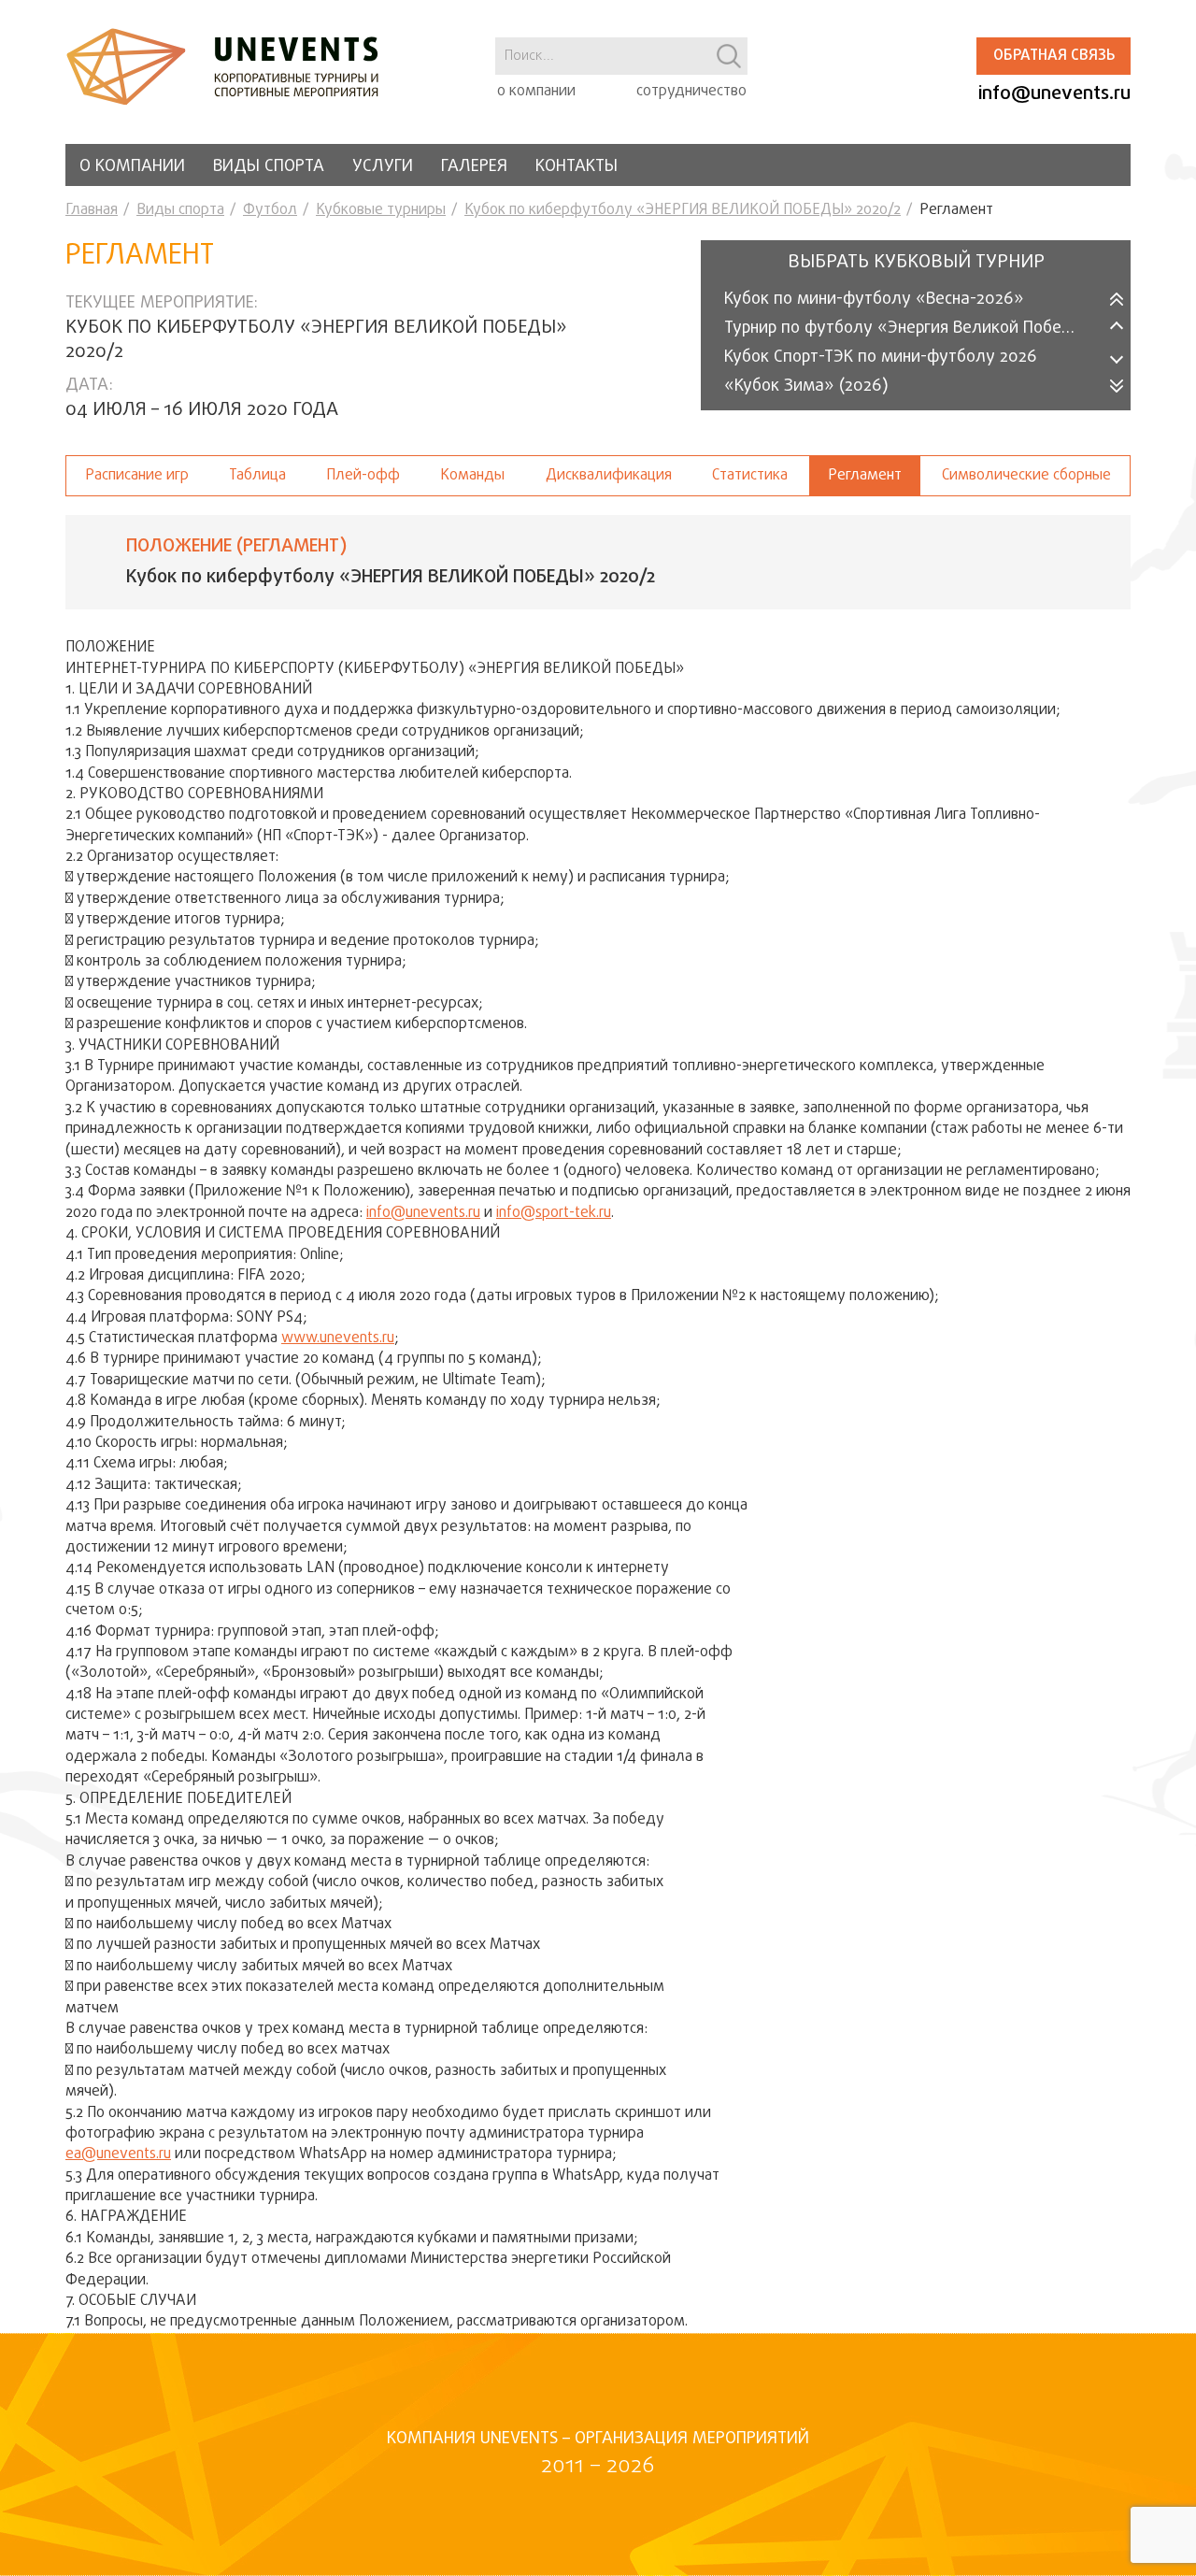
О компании (132, 167)
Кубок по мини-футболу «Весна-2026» (874, 300)
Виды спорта (269, 167)
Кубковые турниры (381, 210)
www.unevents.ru (338, 1338)
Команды (472, 476)
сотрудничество (691, 92)
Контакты (577, 167)
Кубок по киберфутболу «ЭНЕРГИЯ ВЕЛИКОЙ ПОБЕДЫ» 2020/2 (683, 210)
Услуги (383, 167)
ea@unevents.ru (118, 2154)
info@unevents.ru (1054, 94)
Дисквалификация (609, 476)
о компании (536, 92)
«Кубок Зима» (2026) (806, 386)
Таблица (257, 476)
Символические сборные (1026, 476)
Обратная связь (1054, 56)
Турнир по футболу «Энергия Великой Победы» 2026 (913, 329)
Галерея (474, 167)
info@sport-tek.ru (554, 1213)
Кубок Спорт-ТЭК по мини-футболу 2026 (881, 358)
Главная (92, 210)
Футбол (270, 210)
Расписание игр (137, 476)
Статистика (750, 476)
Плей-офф (363, 476)
